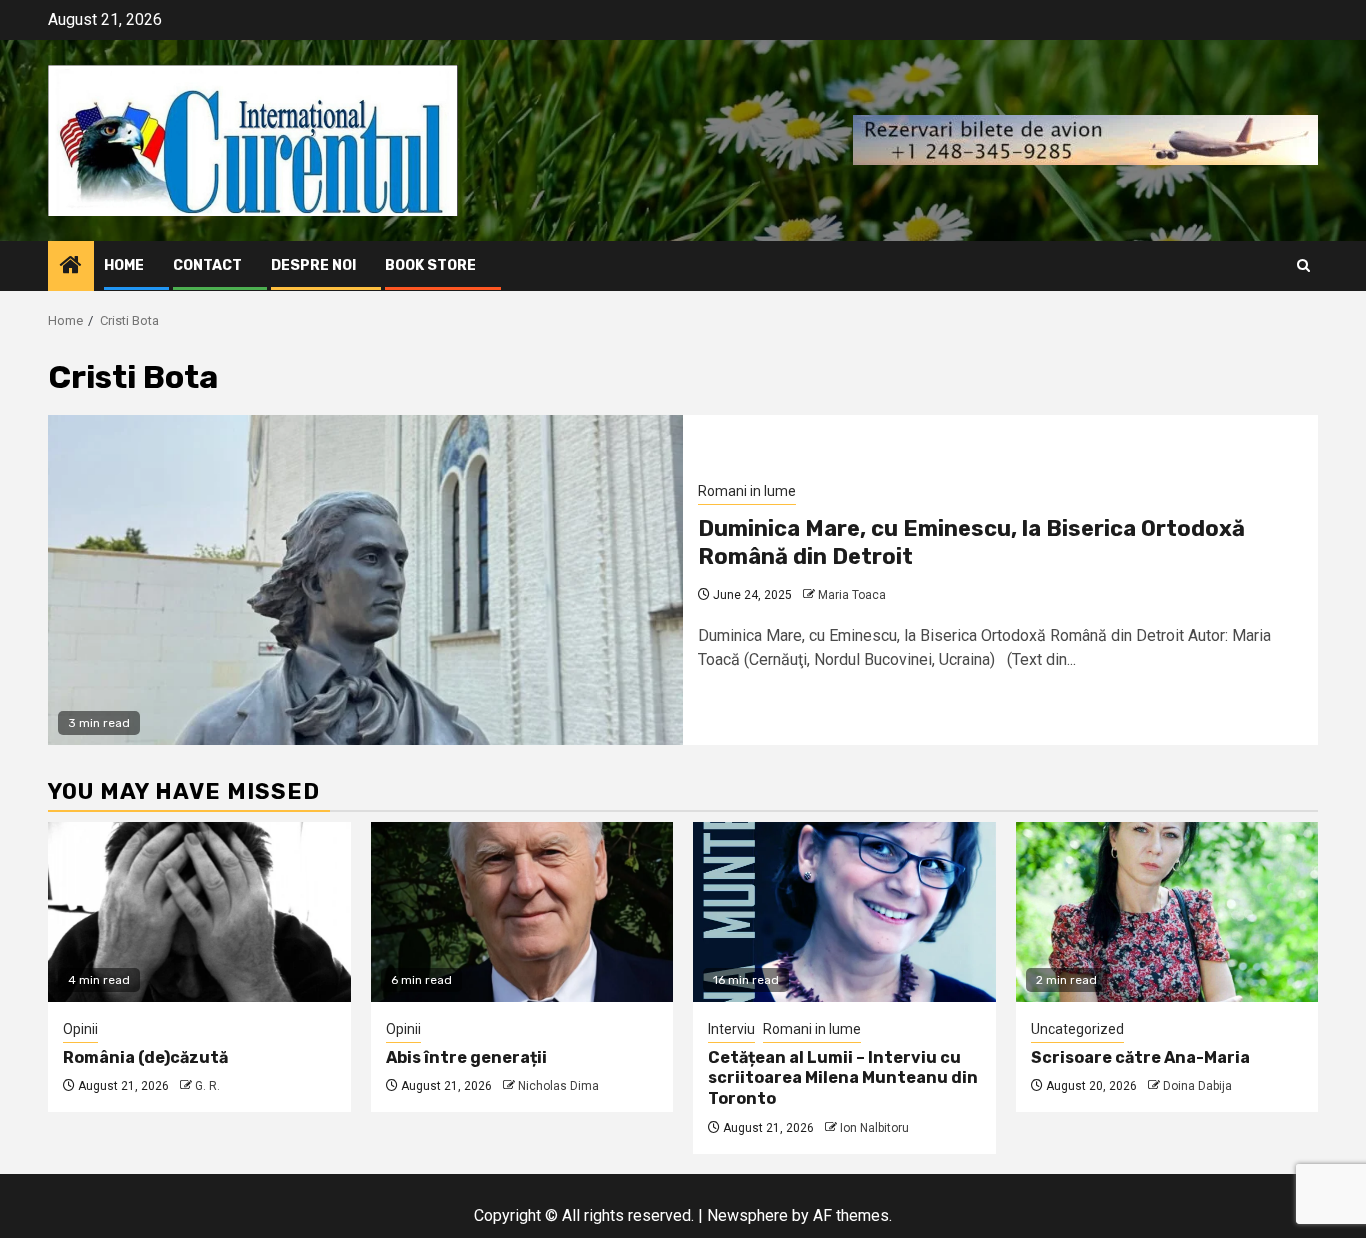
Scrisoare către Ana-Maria (1140, 1057)
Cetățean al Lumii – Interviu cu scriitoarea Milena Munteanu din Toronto (843, 1078)
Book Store (430, 265)
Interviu (731, 1029)
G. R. (207, 1086)
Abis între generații (466, 1057)
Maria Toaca (852, 595)
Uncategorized (1077, 1029)
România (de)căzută (145, 1057)
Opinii (80, 1029)
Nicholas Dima (558, 1086)
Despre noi (313, 265)
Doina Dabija (1197, 1086)
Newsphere (747, 1215)
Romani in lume (747, 491)
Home (124, 265)
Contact (207, 265)
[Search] (1303, 265)
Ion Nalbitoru (874, 1128)
